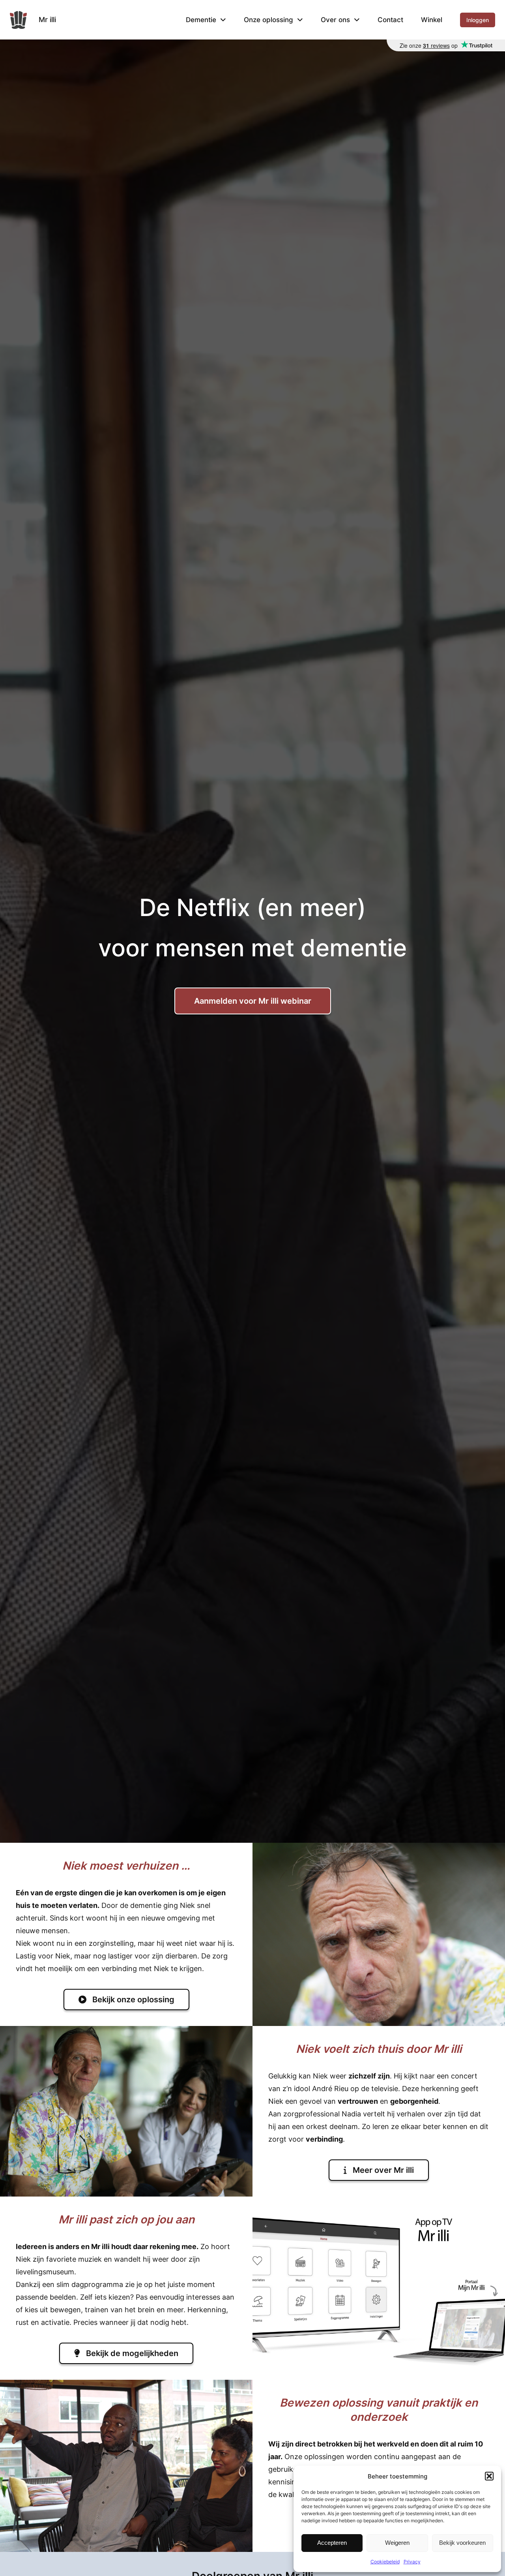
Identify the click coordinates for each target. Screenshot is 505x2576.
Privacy (412, 2562)
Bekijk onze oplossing (132, 2000)
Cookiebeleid (385, 2562)
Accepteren (332, 2543)
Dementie (201, 20)
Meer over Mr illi (382, 2170)
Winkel (432, 20)
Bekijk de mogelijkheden (131, 2353)
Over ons (335, 20)
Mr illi (47, 20)
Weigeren (397, 2543)
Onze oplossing (268, 20)
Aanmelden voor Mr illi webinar (253, 1001)
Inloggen (478, 20)
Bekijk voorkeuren (462, 2543)
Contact (390, 20)
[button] (489, 2476)
